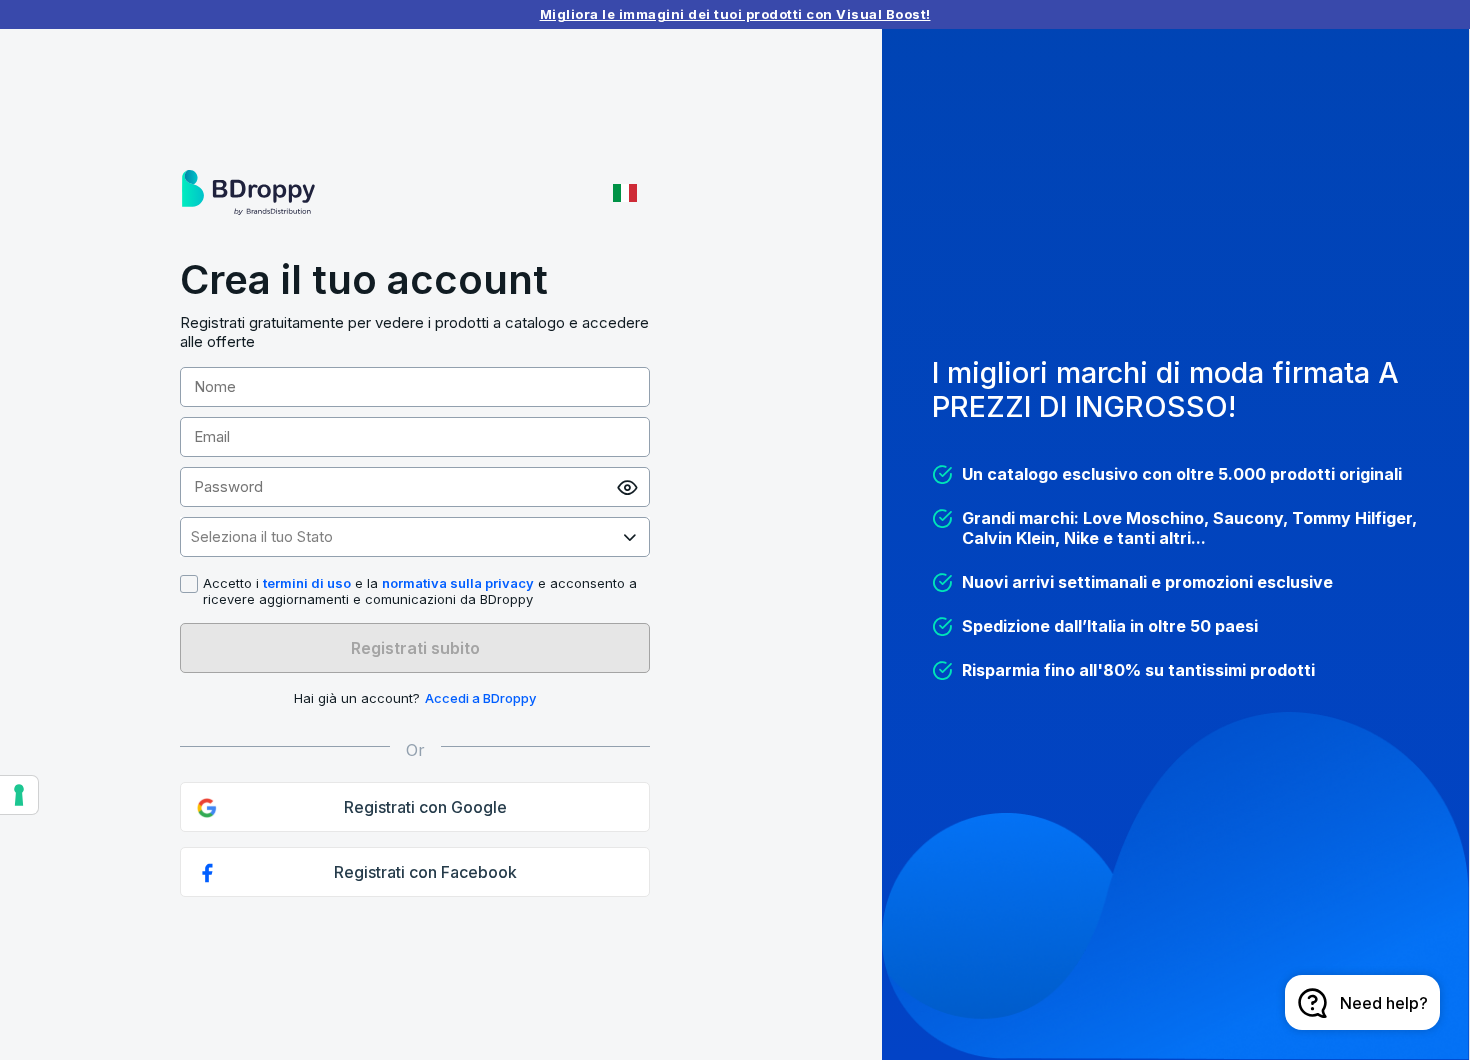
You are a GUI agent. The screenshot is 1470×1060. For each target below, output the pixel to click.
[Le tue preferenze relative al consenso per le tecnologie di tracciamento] (19, 795)
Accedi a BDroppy (480, 698)
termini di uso (307, 583)
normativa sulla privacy (458, 583)
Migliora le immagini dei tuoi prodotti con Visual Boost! (735, 14)
